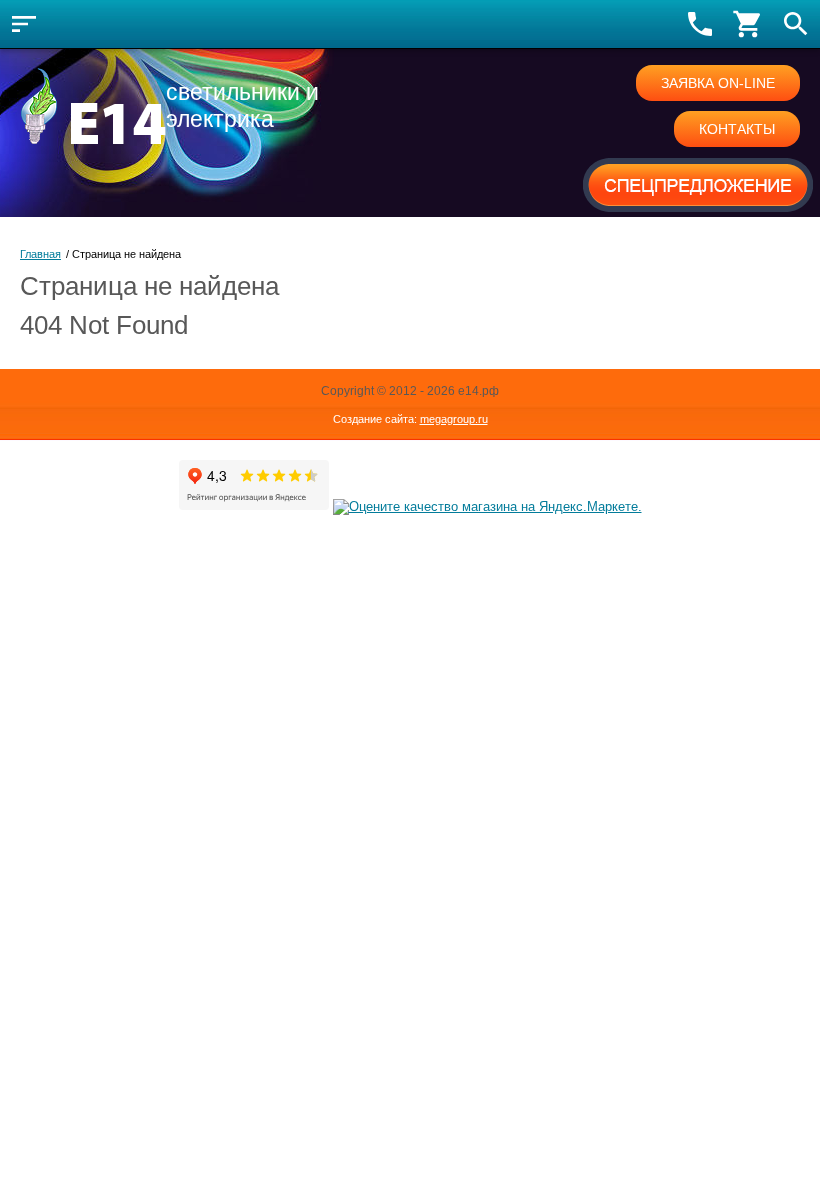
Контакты (737, 129)
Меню (24, 24)
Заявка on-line (718, 83)
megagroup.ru (454, 419)
